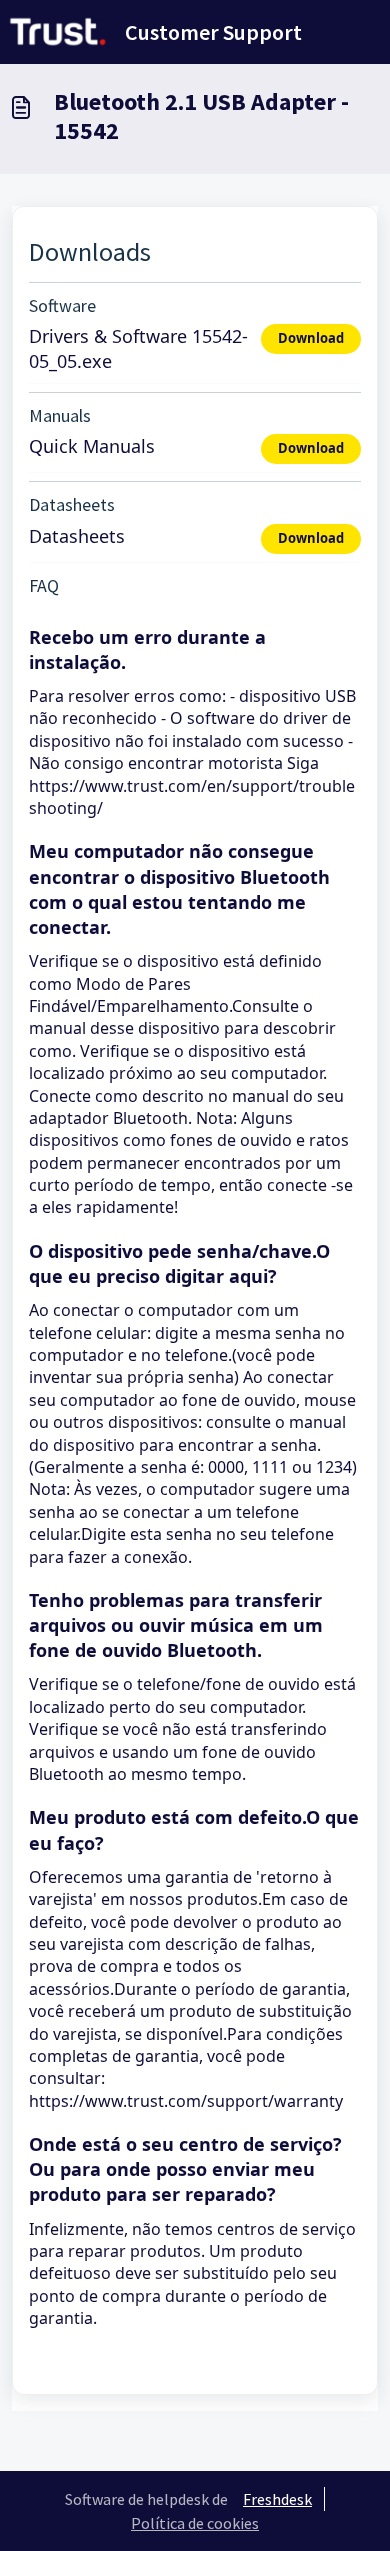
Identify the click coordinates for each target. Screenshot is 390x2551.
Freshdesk (277, 2499)
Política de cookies (195, 2523)
